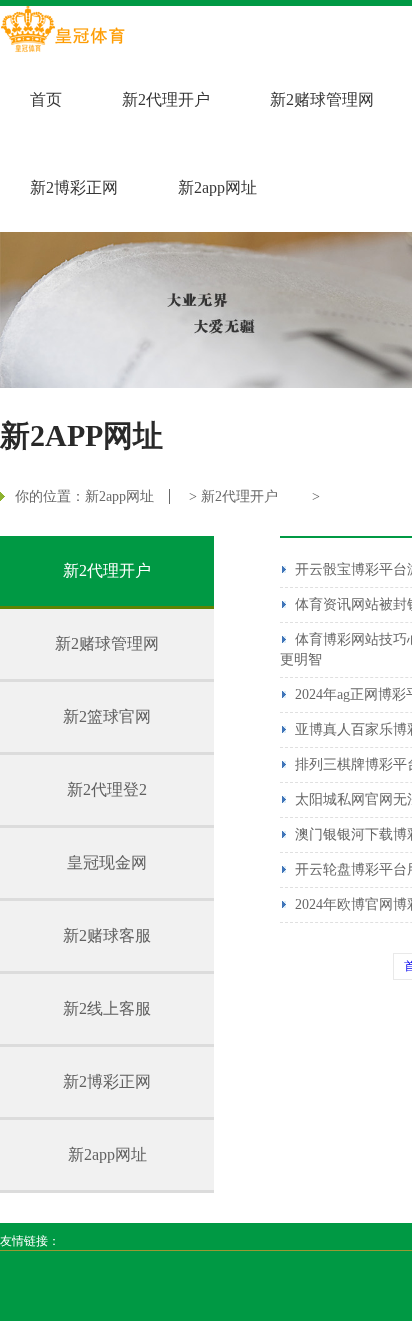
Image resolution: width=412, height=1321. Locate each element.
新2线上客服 (107, 1008)
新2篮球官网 (107, 716)
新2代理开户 (166, 99)
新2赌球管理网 (322, 99)
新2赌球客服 (107, 935)
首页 (46, 99)
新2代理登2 (107, 789)
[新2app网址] (62, 31)
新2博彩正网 (74, 187)
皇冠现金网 (107, 862)
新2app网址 (217, 187)
